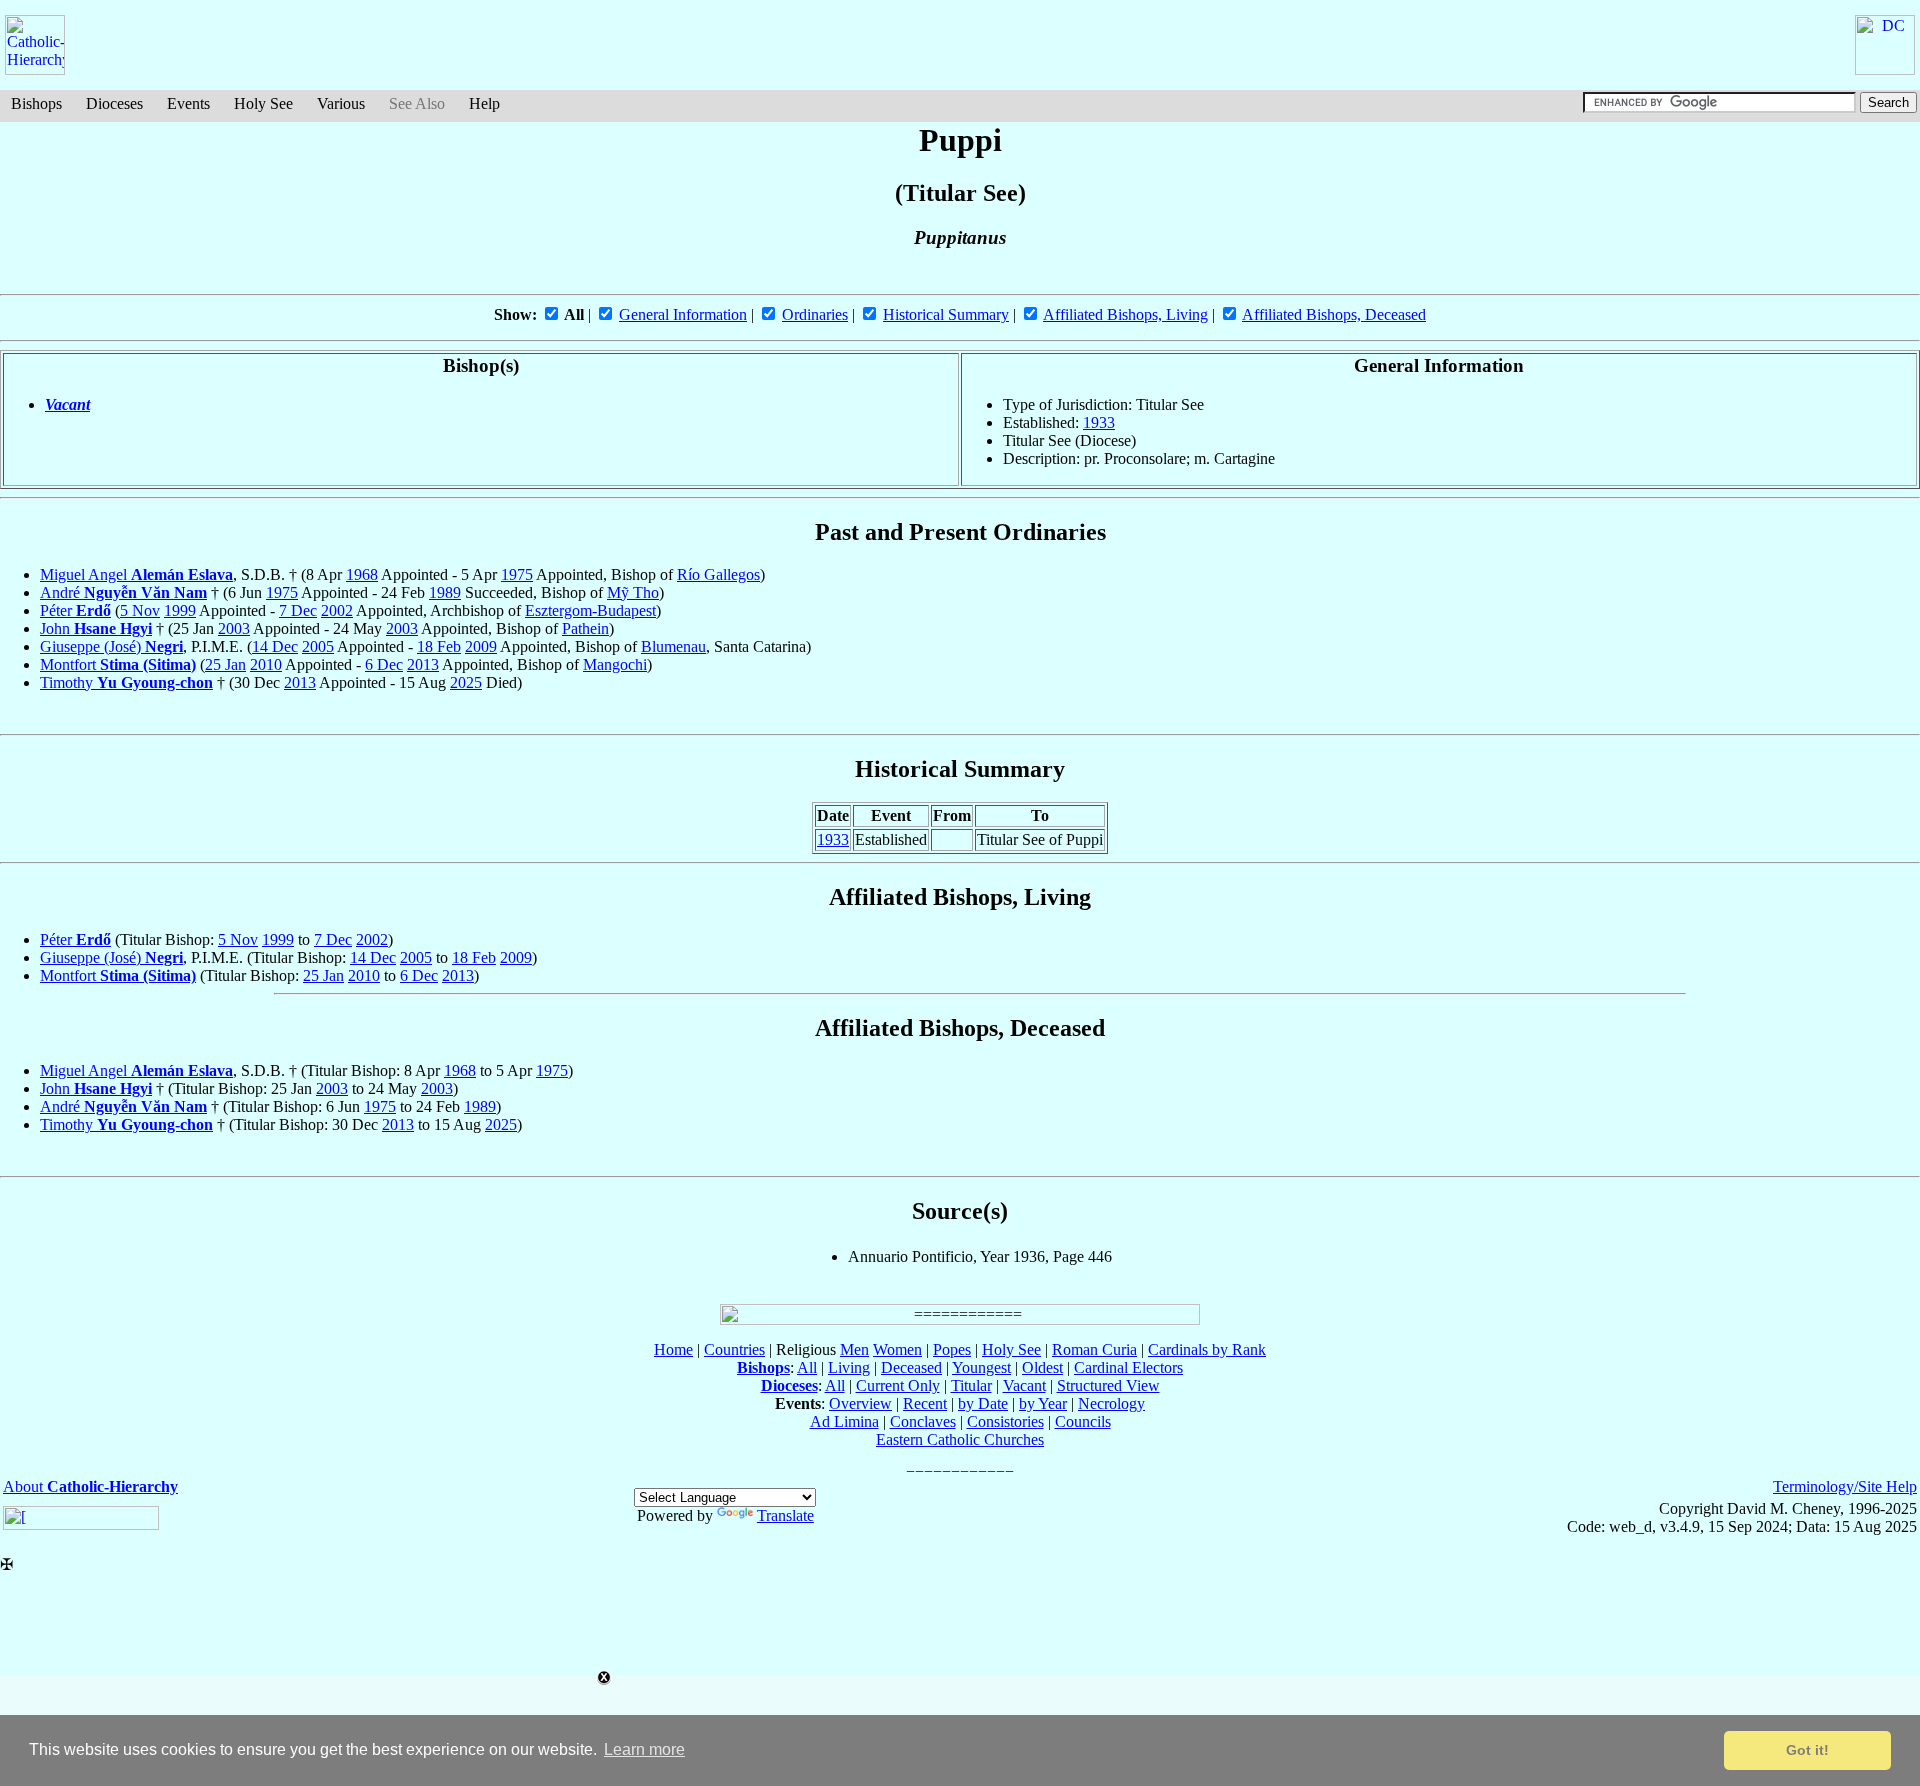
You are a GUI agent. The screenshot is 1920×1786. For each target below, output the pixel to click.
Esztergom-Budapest (590, 610)
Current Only (898, 1385)
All (807, 1367)
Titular (971, 1385)
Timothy (126, 682)
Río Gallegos (718, 574)
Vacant (67, 404)
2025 (466, 682)
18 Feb (439, 646)
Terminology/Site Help (1845, 1486)
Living (849, 1367)
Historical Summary (946, 314)
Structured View (1108, 1385)
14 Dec (275, 646)
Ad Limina (844, 1421)
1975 (517, 574)
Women (897, 1349)
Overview (860, 1403)
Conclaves (923, 1421)
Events (188, 103)
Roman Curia (1094, 1349)
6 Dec (384, 664)
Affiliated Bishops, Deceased (1334, 314)
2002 (337, 610)
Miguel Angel (136, 574)
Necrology (1111, 1403)
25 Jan (225, 664)
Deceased (911, 1367)
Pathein (585, 628)
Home (673, 1349)
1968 (362, 574)
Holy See (263, 103)
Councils (1083, 1421)
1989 (445, 592)
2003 (234, 628)
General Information (683, 314)
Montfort (118, 664)
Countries (734, 1349)
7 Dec (298, 610)
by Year (1043, 1403)
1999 (180, 610)
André (123, 592)
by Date (983, 1403)
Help (484, 103)
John (96, 628)
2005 (318, 646)
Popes (952, 1349)
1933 (1099, 422)
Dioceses (114, 103)
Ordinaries (815, 314)
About (90, 1486)
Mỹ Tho (633, 592)
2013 (423, 664)
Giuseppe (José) (111, 646)
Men (854, 1349)
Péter (75, 610)
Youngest (981, 1367)
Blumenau (673, 646)
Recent (925, 1403)
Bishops (36, 103)
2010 (266, 664)
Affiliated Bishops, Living (1125, 314)
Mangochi (615, 664)
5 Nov (140, 610)
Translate (785, 1515)
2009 (481, 646)
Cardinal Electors (1128, 1367)
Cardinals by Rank (1207, 1349)
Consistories (1005, 1421)
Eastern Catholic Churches (960, 1439)
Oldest (1042, 1367)
